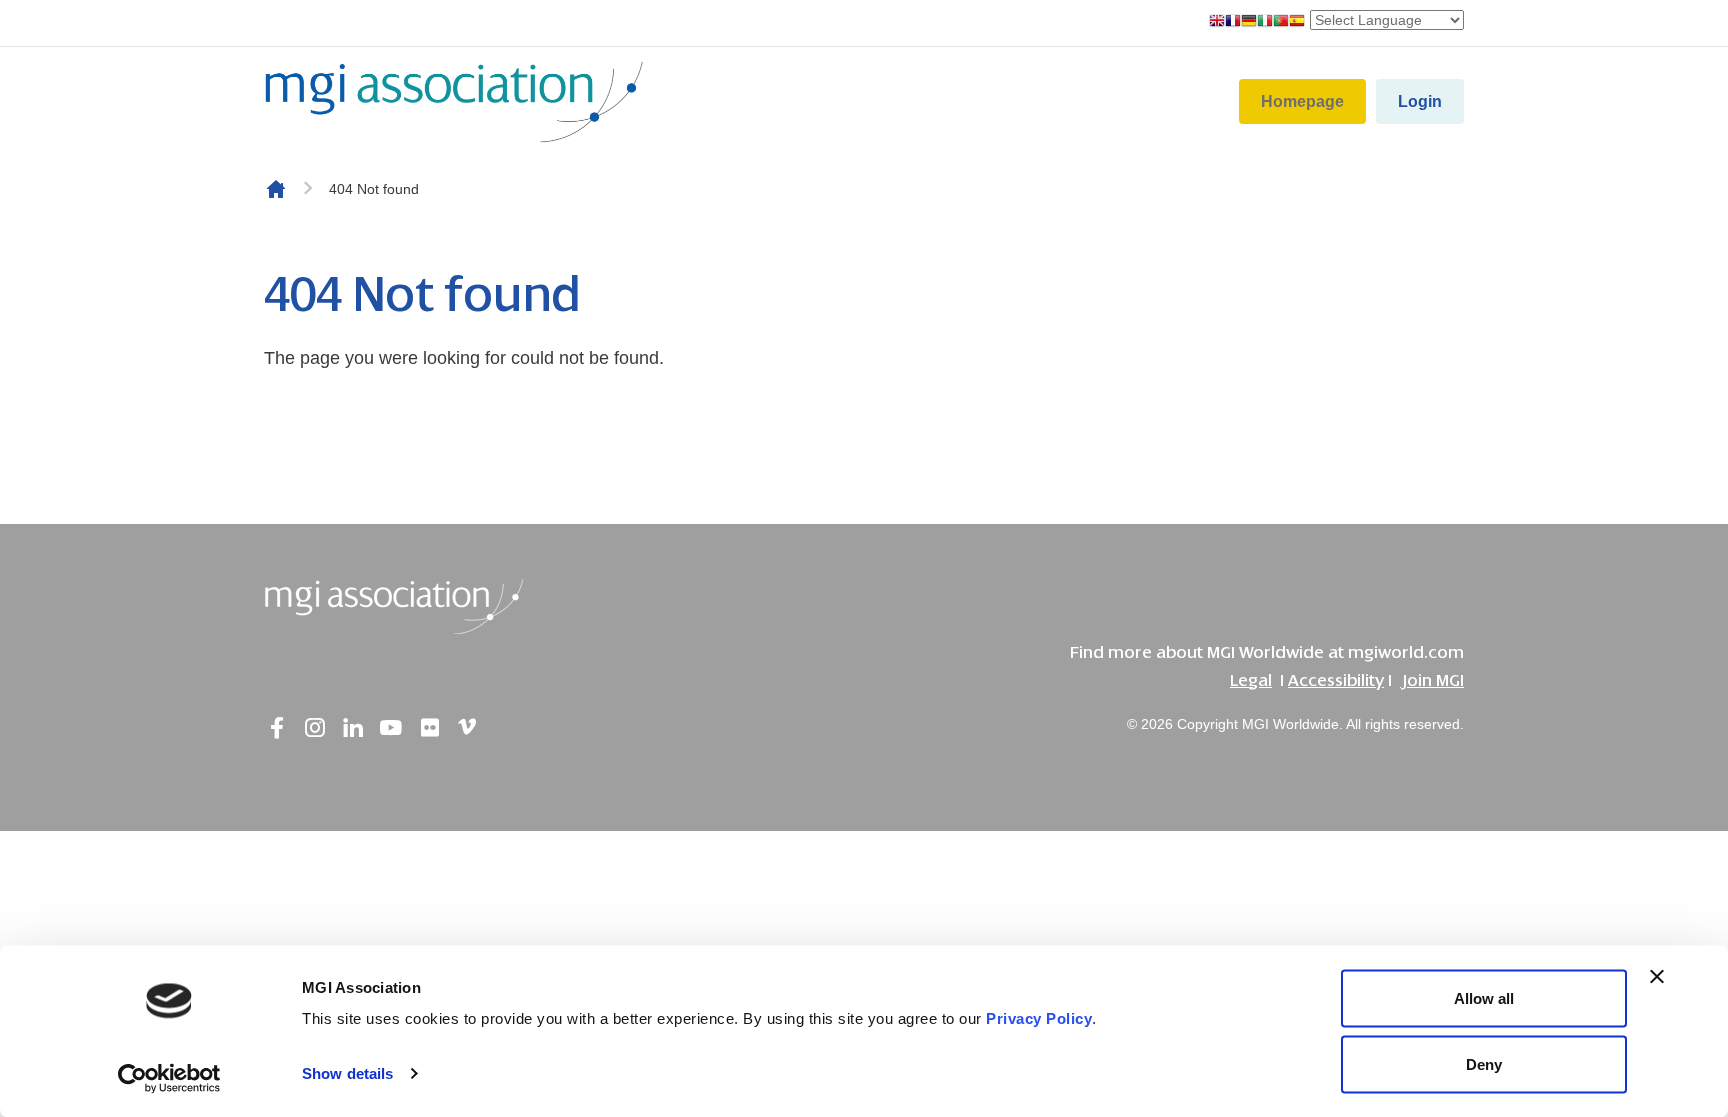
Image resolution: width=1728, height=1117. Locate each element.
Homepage (1302, 101)
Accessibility (1336, 680)
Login (1420, 101)
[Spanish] (1297, 22)
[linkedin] (353, 728)
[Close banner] (1657, 977)
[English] (1217, 22)
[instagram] (315, 728)
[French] (1233, 22)
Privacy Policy (1039, 1018)
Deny (1484, 1063)
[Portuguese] (1281, 22)
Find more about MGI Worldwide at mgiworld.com (1267, 652)
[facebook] (277, 728)
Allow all (1484, 998)
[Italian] (1265, 22)
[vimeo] (467, 728)
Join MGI (1432, 680)
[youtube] (391, 728)
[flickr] (429, 728)
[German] (1249, 22)
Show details (347, 1073)
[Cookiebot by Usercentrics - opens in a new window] (169, 1078)
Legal (1251, 680)
